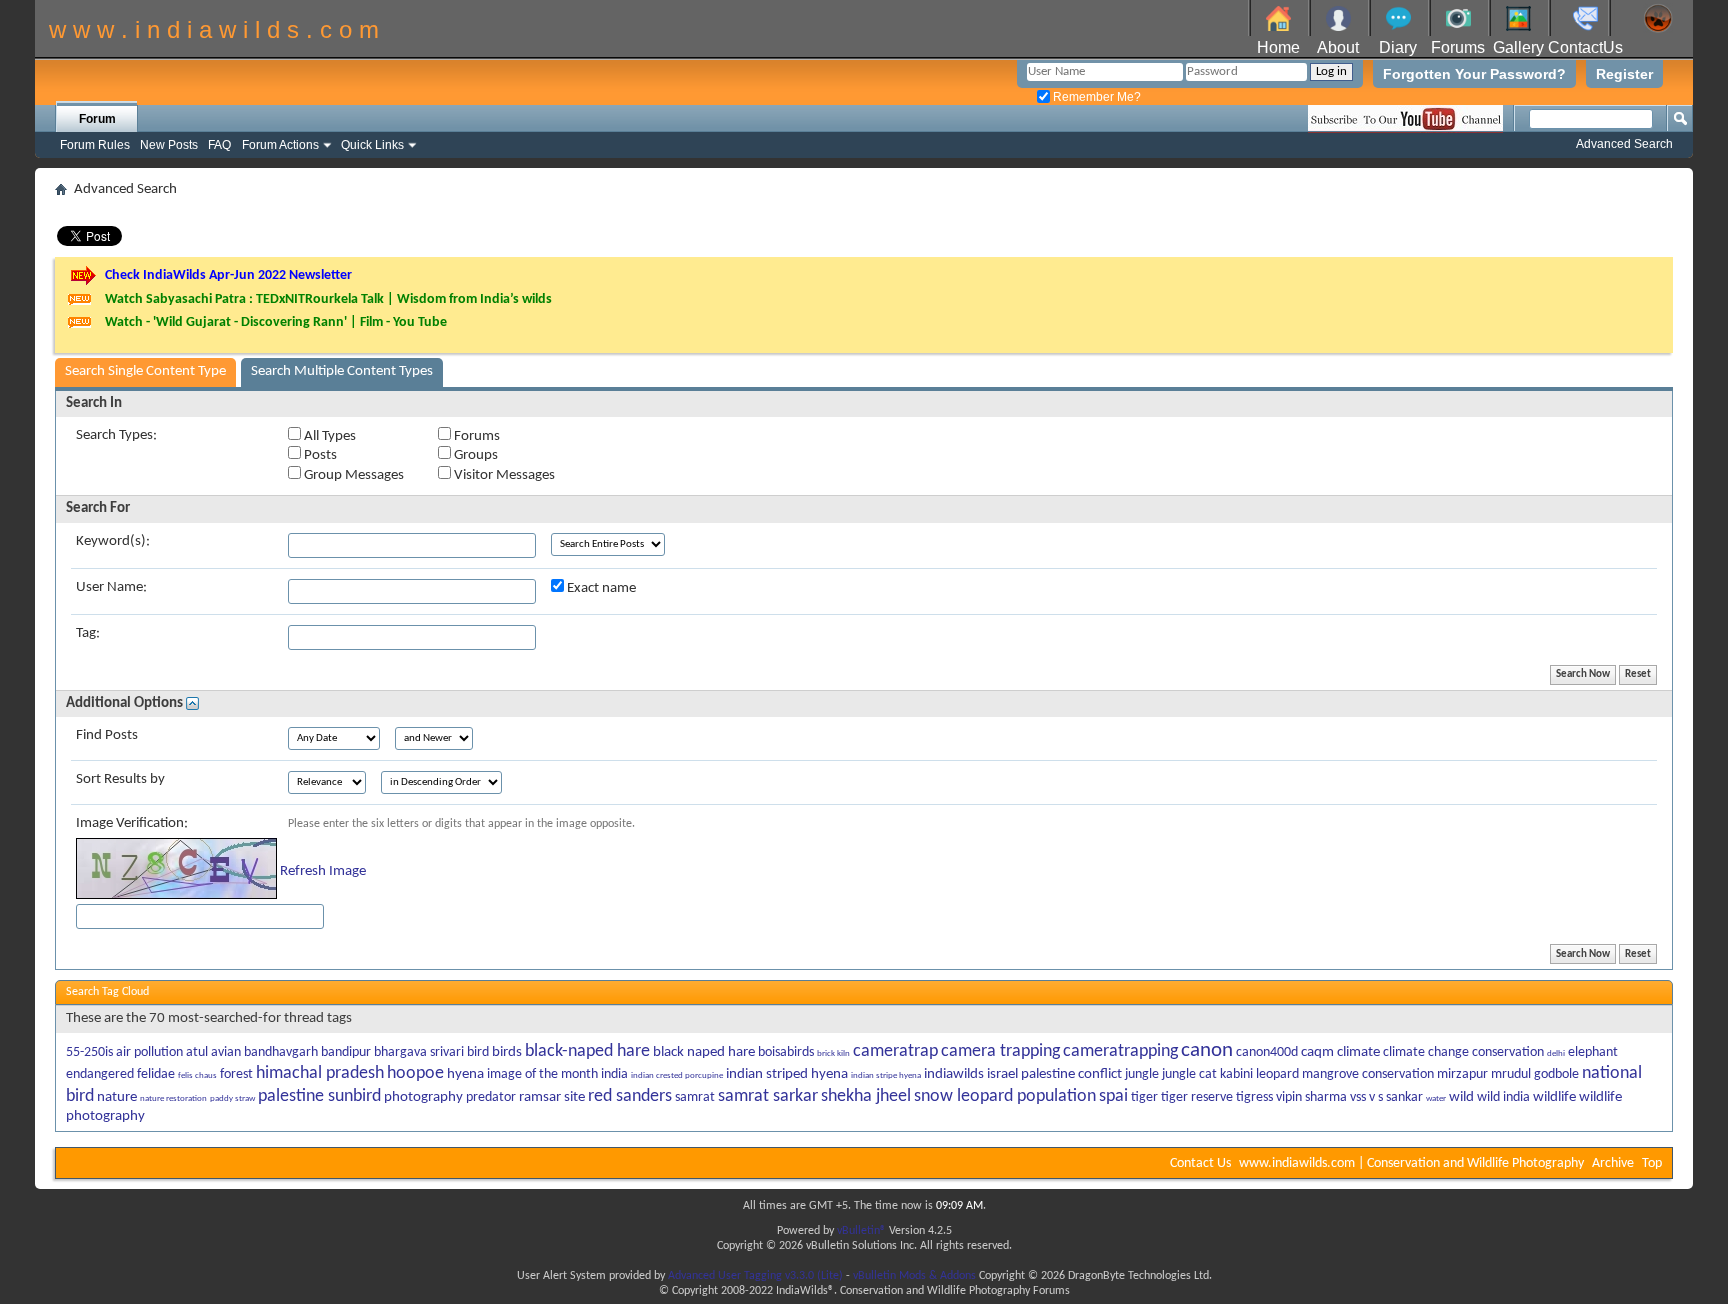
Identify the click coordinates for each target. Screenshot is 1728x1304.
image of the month (542, 1074)
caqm (1317, 1052)
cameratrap (895, 1051)
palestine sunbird (319, 1096)
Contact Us (1200, 1163)
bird (478, 1052)
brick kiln (833, 1053)
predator (491, 1097)
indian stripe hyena (886, 1075)
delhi (1556, 1053)
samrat (695, 1097)
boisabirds (786, 1052)
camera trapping (1000, 1051)
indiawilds (954, 1074)
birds (507, 1052)
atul (197, 1052)
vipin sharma (1311, 1097)
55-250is (89, 1052)
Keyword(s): (113, 541)
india (614, 1074)
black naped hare (704, 1052)
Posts (319, 455)
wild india (1503, 1097)
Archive (1613, 1163)
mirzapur (1462, 1074)
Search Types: (116, 435)
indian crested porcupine (677, 1075)
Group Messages (352, 475)
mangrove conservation (1368, 1074)
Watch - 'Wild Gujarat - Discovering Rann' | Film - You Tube (276, 322)
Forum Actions (280, 145)
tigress (1254, 1097)
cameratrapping (1120, 1051)
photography (423, 1097)
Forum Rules (95, 145)
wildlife (1554, 1097)
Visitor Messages (503, 475)
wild (1461, 1097)
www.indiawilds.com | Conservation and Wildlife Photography (1411, 1163)
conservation (1508, 1052)
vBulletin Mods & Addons (914, 1276)
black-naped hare (587, 1051)
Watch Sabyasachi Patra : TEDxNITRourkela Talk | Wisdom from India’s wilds (328, 299)
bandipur (346, 1052)
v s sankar (1396, 1097)
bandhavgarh (281, 1052)
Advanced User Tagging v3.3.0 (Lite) (755, 1276)
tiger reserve (1197, 1097)
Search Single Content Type (145, 371)
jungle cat (1189, 1074)
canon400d (1267, 1052)
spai (1113, 1096)
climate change (1426, 1052)
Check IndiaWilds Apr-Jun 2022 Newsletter (228, 275)
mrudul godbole (1535, 1074)
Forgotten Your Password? (1474, 74)
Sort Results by (120, 779)
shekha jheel (866, 1096)
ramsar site (552, 1097)
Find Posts (107, 735)
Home (1278, 47)
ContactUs (1585, 47)
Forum (97, 119)
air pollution (149, 1052)
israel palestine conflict (1054, 1074)
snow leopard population (1005, 1096)
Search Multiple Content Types (342, 371)
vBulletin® (861, 1231)
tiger (1144, 1097)
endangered (100, 1074)
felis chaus (197, 1075)
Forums (1458, 47)
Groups (474, 455)
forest (236, 1074)
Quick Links (372, 145)
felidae (156, 1074)
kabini (1236, 1074)
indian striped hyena (787, 1074)
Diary (1398, 47)
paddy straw (232, 1098)
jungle (1142, 1074)
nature (117, 1097)
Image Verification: (132, 823)
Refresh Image (323, 871)
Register (1624, 74)
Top (1652, 1163)
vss (1358, 1097)
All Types (328, 436)
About (1338, 47)
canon (1207, 1050)
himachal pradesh (320, 1073)
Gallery (1518, 47)
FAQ (219, 145)
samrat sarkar (768, 1096)
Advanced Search (1624, 144)
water (1436, 1098)
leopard (1277, 1074)
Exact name (600, 588)
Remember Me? (1095, 97)
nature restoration (173, 1098)
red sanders (630, 1096)
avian (226, 1052)
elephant (1593, 1052)
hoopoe (415, 1073)
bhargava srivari (419, 1052)
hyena (465, 1074)
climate (1358, 1052)
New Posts (169, 145)
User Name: (111, 587)
